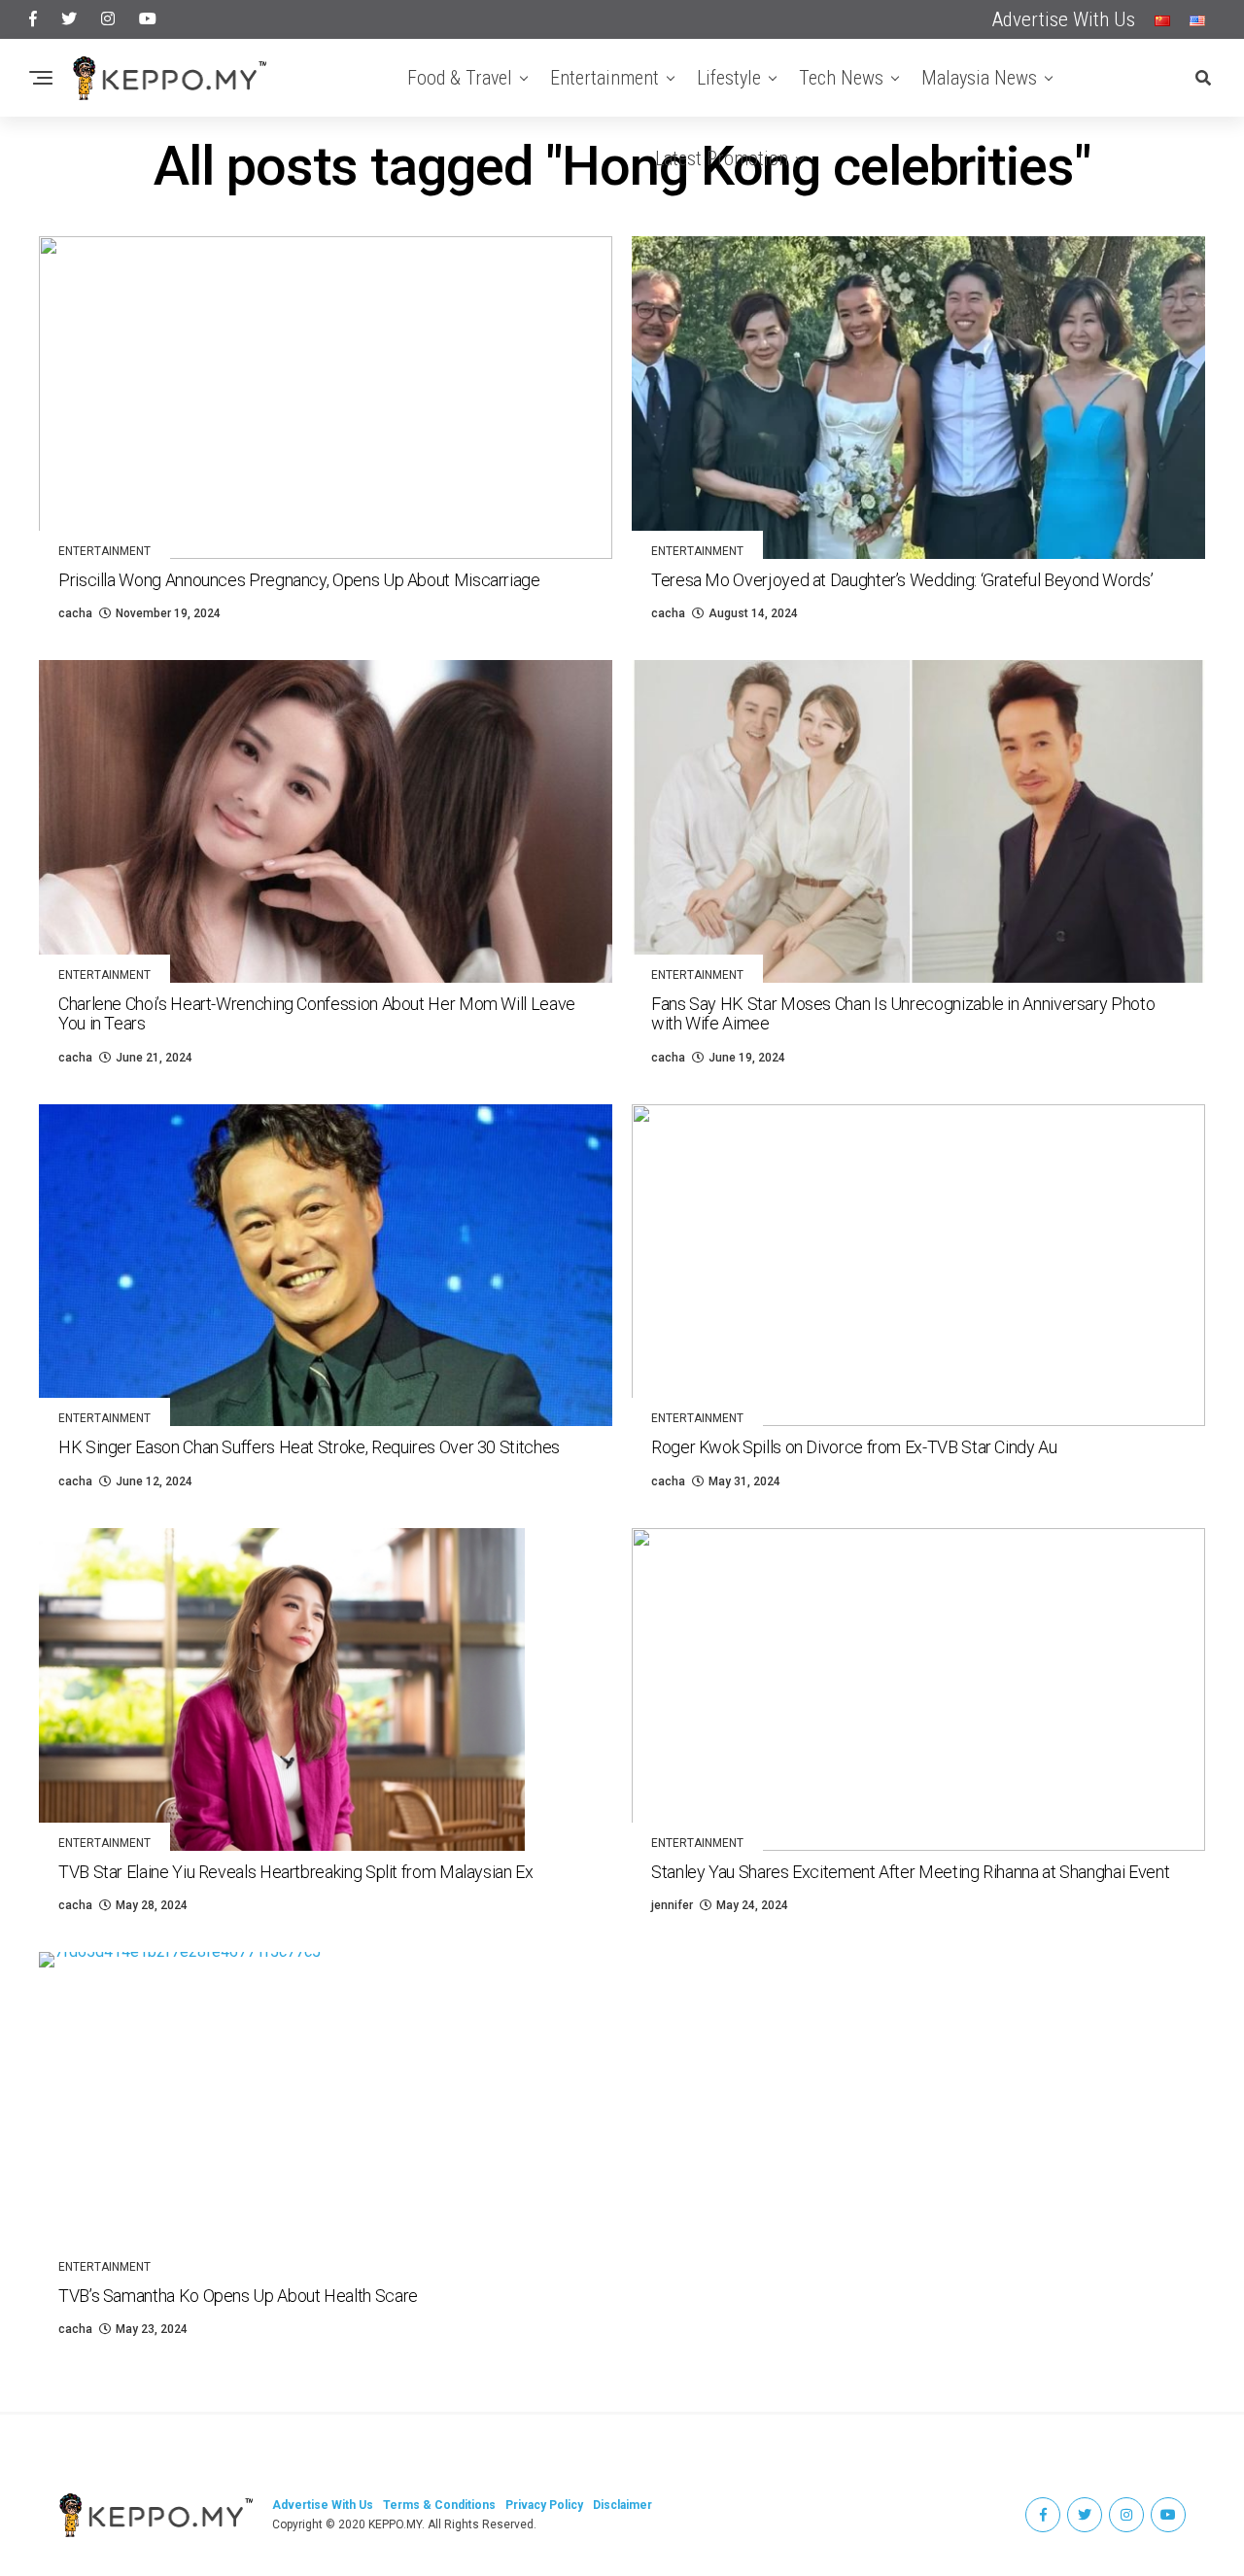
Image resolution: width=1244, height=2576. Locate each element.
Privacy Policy (544, 2505)
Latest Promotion (722, 158)
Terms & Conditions (439, 2505)
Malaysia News (979, 78)
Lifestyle (729, 78)
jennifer (672, 1905)
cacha (75, 613)
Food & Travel (460, 78)
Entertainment (605, 78)
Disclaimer (622, 2505)
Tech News (841, 78)
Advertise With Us (1064, 19)
